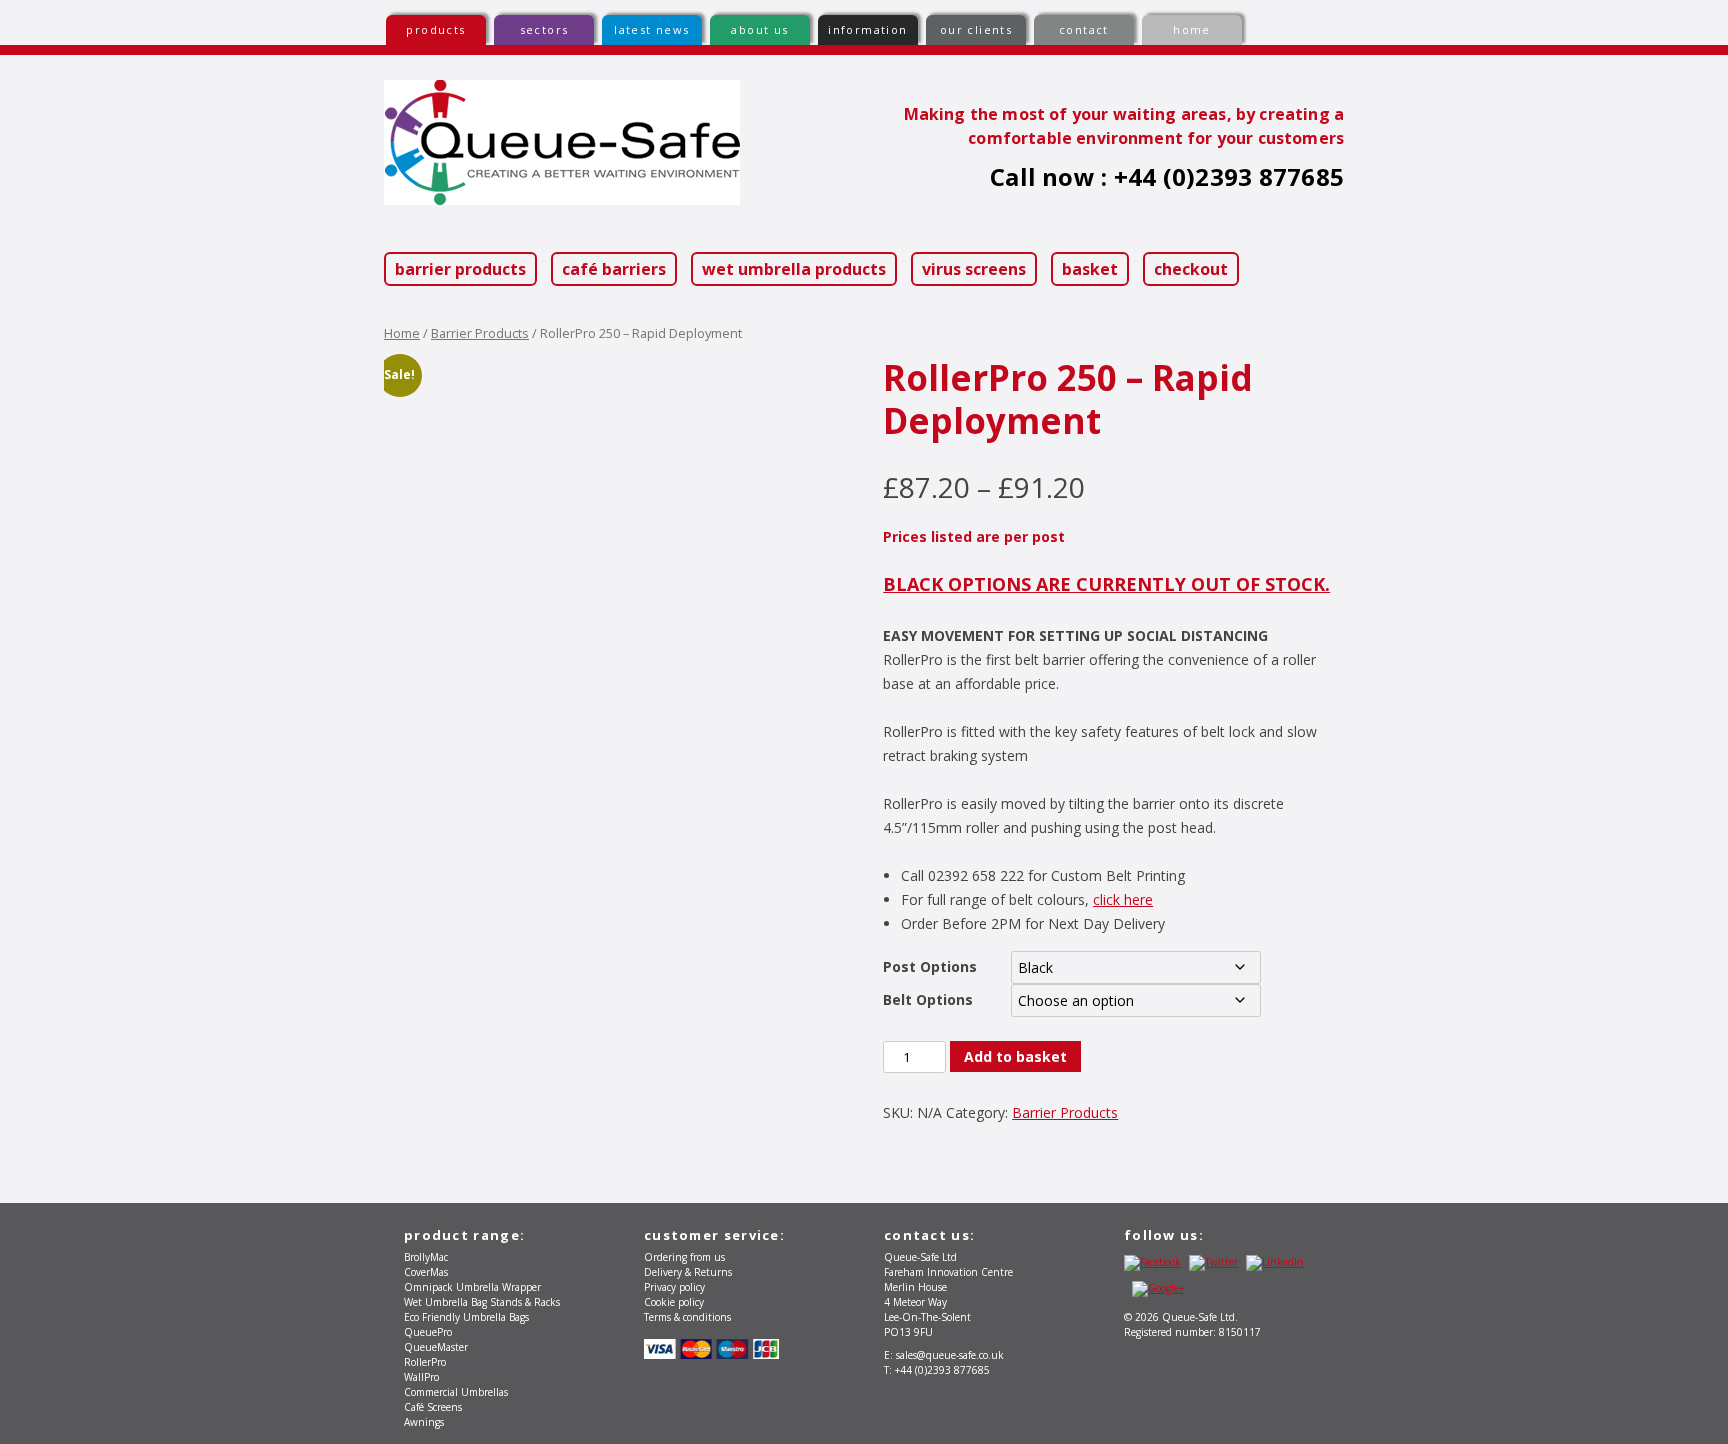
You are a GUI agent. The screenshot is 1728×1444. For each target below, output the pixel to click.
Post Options (930, 966)
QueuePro (428, 1332)
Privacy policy (674, 1287)
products (435, 29)
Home (402, 333)
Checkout (1191, 269)
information (867, 29)
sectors (544, 29)
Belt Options (928, 999)
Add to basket (1015, 1056)
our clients (976, 29)
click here (1123, 899)
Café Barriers (614, 269)
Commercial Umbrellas (456, 1392)
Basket (1090, 269)
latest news (651, 29)
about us (759, 29)
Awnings (424, 1422)
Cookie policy (674, 1302)
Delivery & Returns (688, 1272)
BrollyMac (426, 1257)
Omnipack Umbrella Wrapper (472, 1287)
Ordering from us (684, 1257)
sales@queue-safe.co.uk (950, 1355)
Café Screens (433, 1407)
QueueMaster (436, 1347)
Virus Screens (974, 269)
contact (1084, 29)
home (1192, 29)
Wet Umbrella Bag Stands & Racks (482, 1302)
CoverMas (426, 1272)
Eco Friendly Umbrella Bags (466, 1317)
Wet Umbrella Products (794, 269)
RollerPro (425, 1362)
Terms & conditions (687, 1317)
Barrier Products (460, 269)
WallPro (421, 1377)
